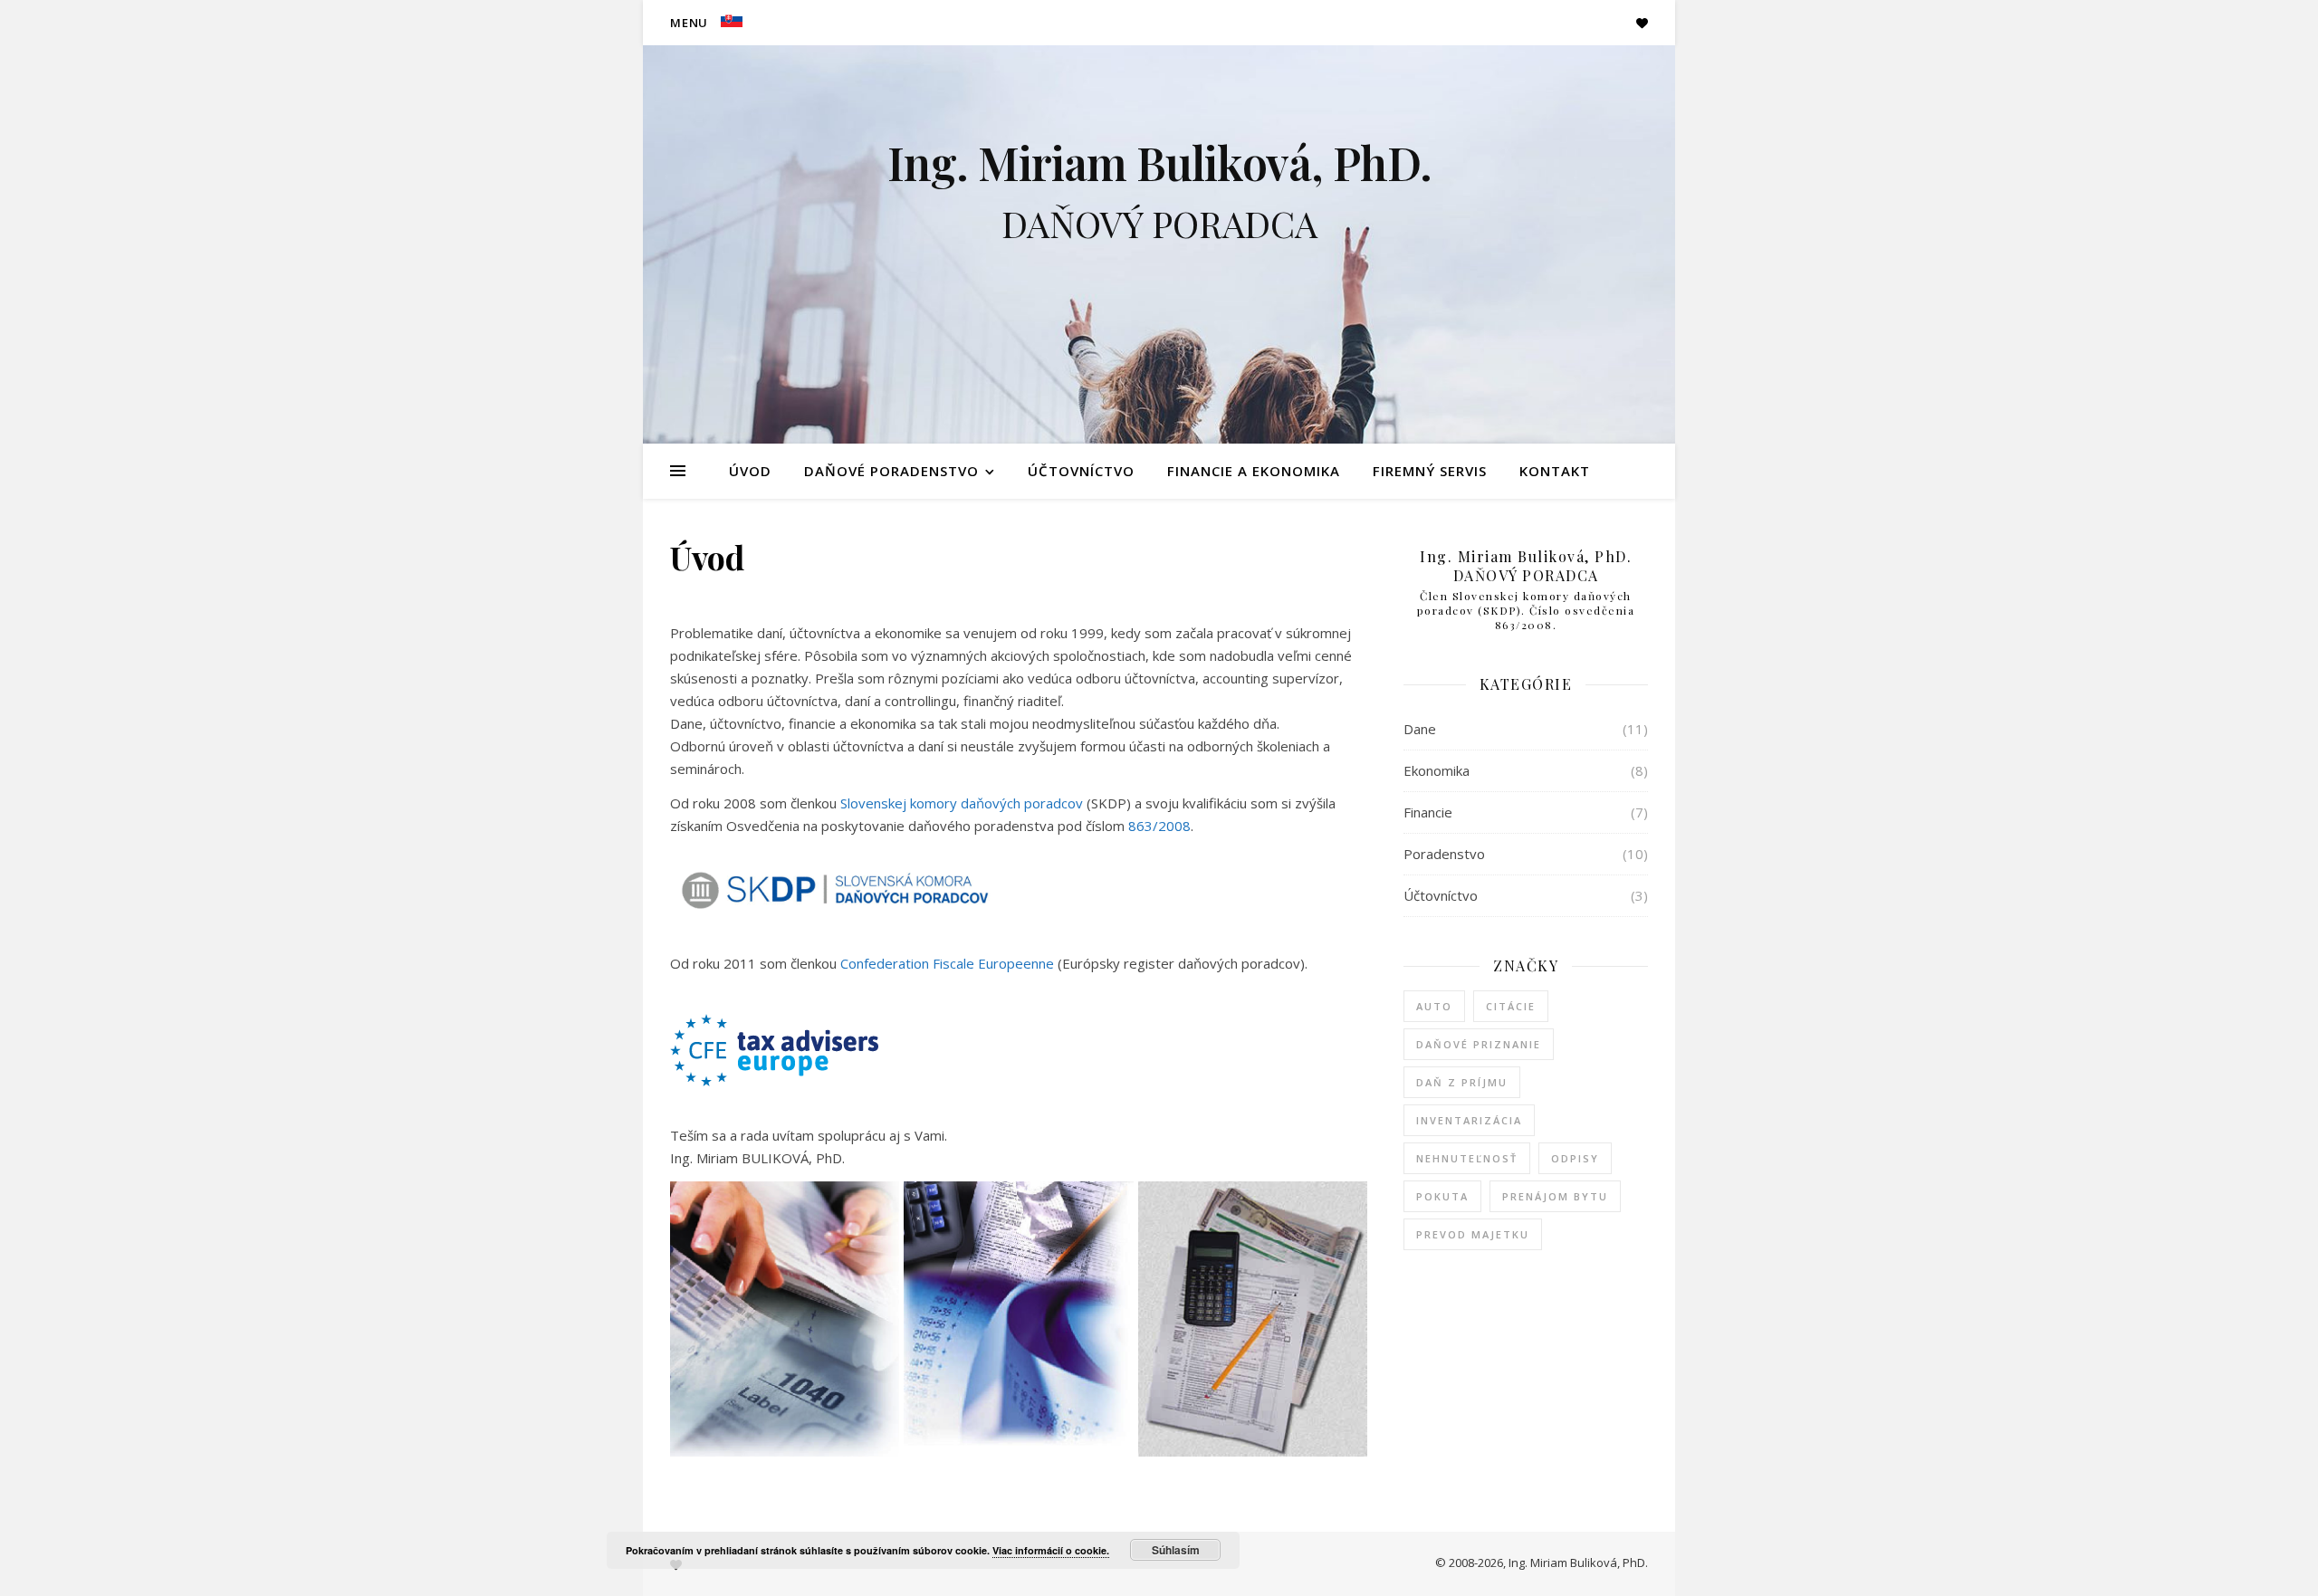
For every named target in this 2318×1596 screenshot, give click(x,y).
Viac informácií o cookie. (1051, 1550)
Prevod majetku (1473, 1234)
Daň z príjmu (1462, 1082)
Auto (1434, 1006)
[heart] (1642, 23)
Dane (1420, 729)
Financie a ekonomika (1254, 471)
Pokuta (1442, 1196)
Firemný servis (1430, 471)
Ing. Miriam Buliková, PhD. (1159, 163)
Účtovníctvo (1081, 471)
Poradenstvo (1444, 854)
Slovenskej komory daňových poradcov (962, 803)
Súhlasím (1176, 1550)
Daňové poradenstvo (891, 471)
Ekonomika (1437, 770)
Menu (689, 23)
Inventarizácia (1469, 1120)
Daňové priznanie (1479, 1044)
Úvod (750, 471)
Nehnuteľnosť (1467, 1158)
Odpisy (1575, 1158)
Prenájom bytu (1555, 1196)
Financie (1428, 812)
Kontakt (1555, 471)
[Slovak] (729, 19)
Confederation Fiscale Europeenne (947, 963)
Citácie (1511, 1006)
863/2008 (1159, 826)
